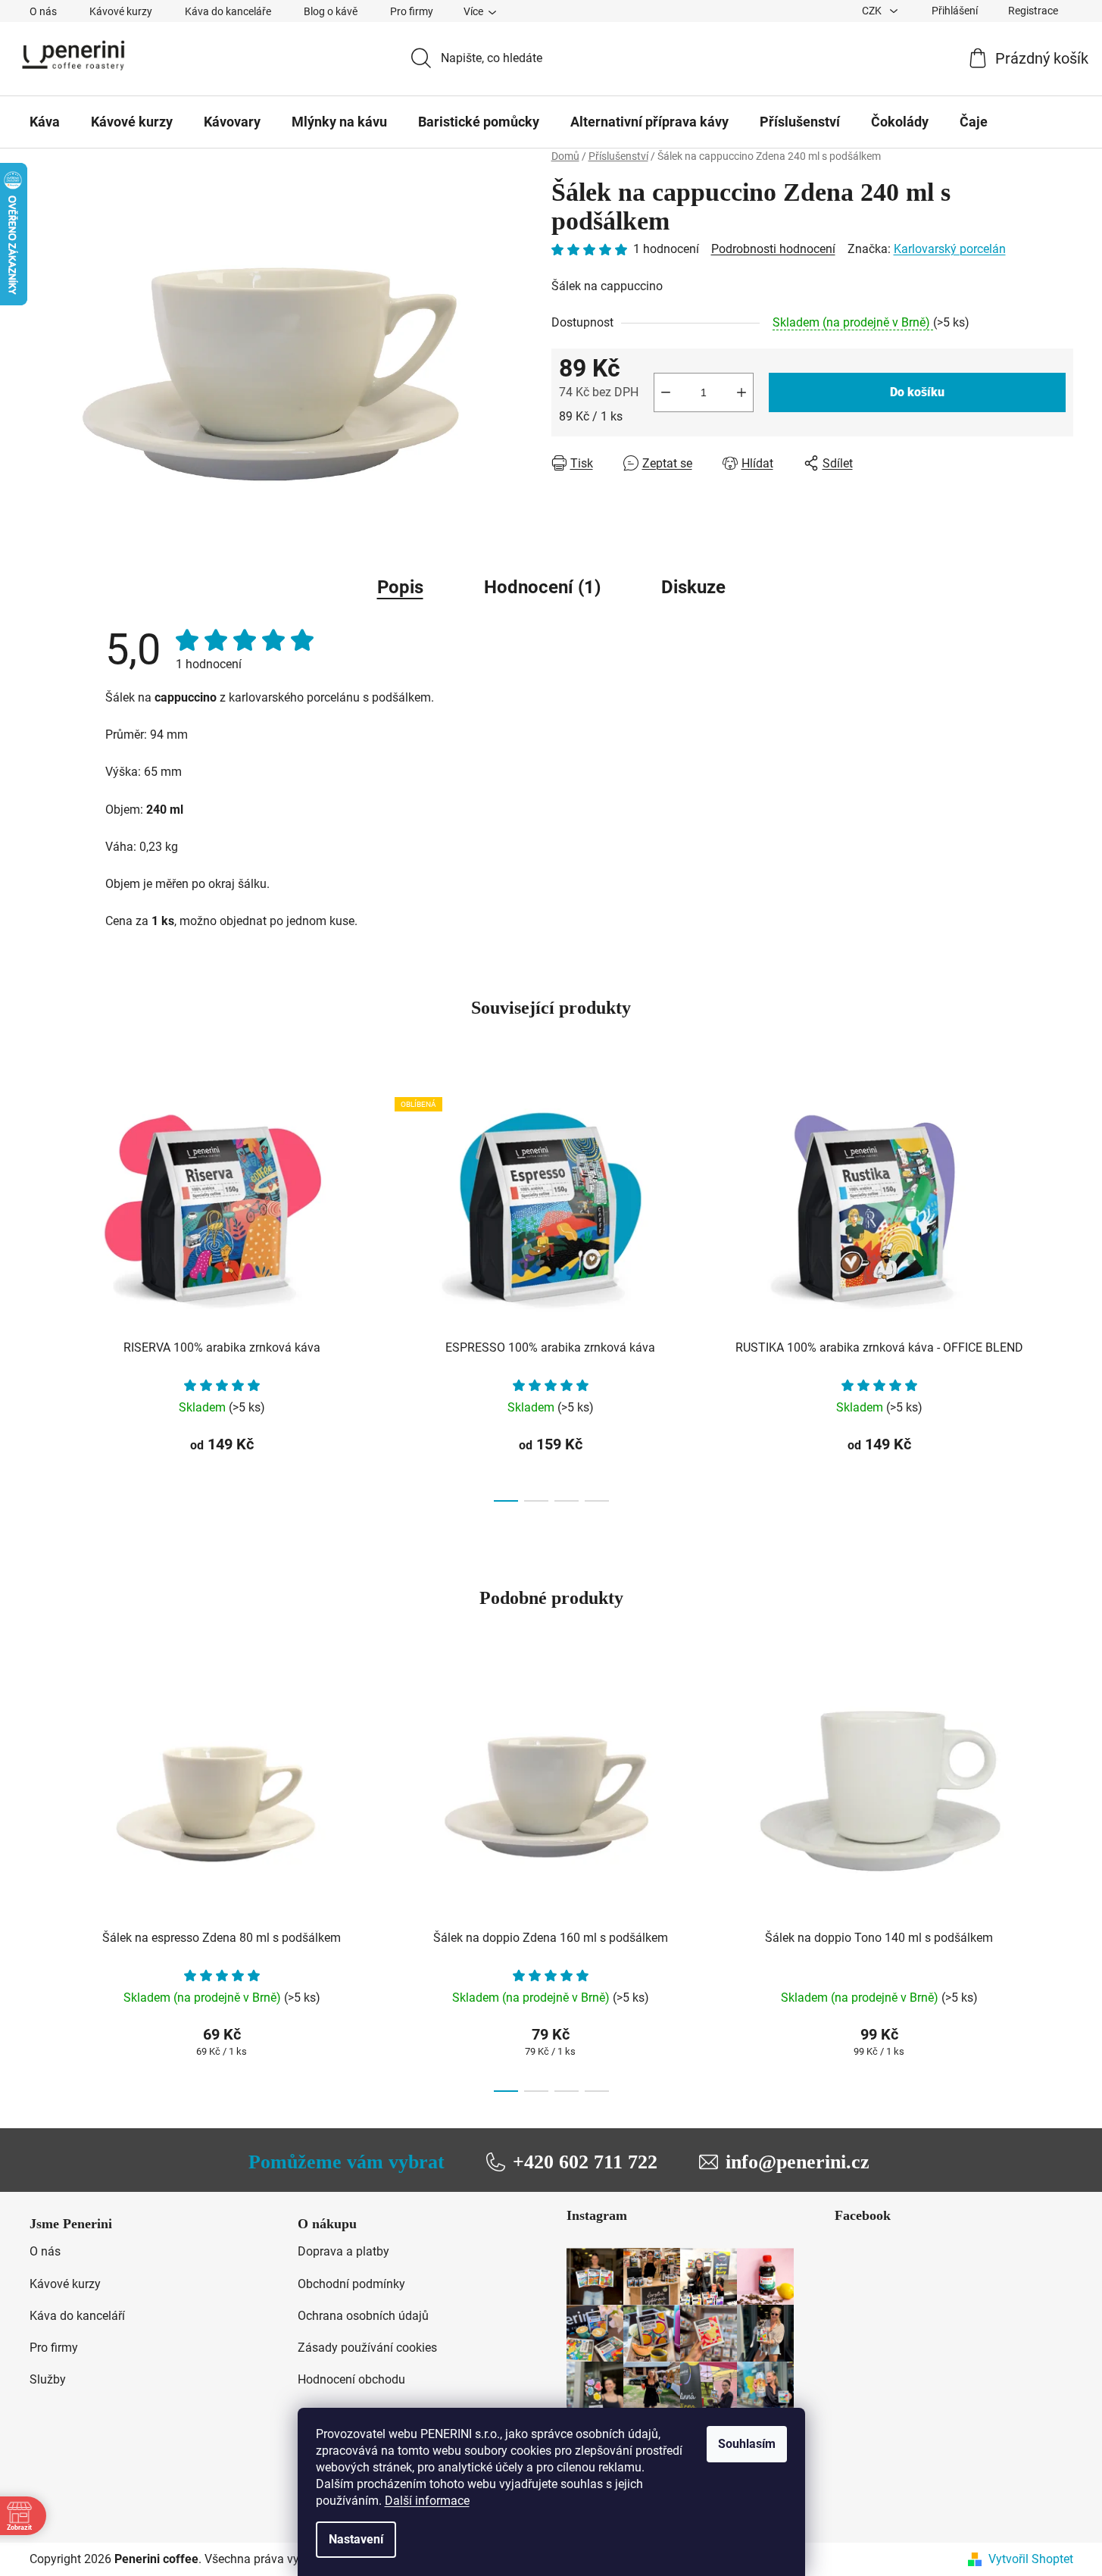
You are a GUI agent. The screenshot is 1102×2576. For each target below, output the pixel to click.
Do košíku (917, 392)
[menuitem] (45, 122)
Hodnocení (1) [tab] (542, 587)
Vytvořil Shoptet (1031, 2559)
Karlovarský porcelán (950, 249)
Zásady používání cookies (367, 2348)
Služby (48, 2379)
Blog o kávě (331, 11)
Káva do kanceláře (228, 11)
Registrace (1033, 11)
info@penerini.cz (798, 2162)
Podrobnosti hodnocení (773, 249)
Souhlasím (747, 2444)
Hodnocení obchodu (351, 2379)
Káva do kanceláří (77, 2316)
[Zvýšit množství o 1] (741, 392)
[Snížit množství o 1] (666, 392)
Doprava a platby (343, 2251)
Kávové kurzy (121, 11)
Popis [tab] (400, 587)
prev (42, 1295)
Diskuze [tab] (693, 587)
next (1061, 1295)
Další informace (427, 2501)
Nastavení (356, 2539)
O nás (43, 11)
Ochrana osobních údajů (363, 2316)
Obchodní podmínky (351, 2284)
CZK (873, 11)
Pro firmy (412, 11)
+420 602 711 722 (585, 2162)
